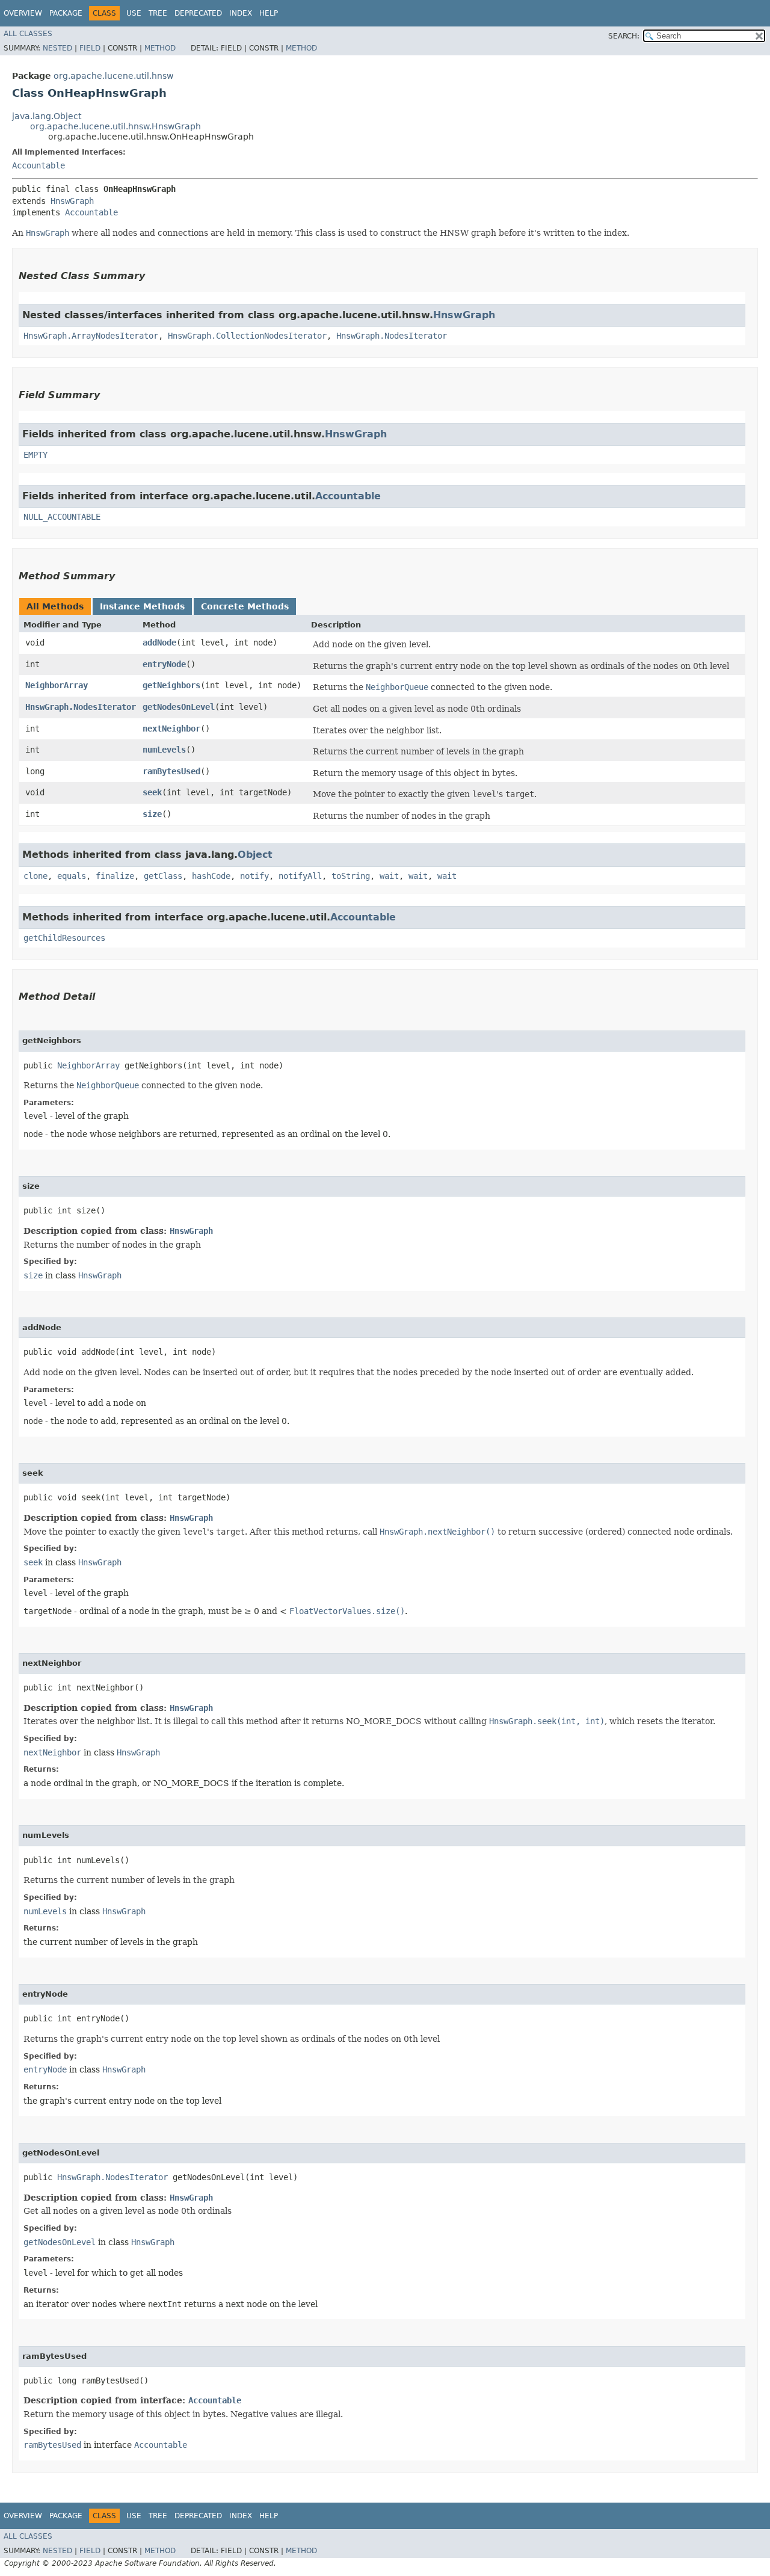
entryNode (164, 664)
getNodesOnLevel (179, 707)
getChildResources (64, 938)
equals (72, 876)
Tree (158, 13)
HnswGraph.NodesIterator (392, 336)
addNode (159, 642)
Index (241, 13)
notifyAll (300, 876)
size (152, 814)
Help (269, 13)
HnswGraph (72, 201)
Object (255, 855)
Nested (57, 48)
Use (134, 13)
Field (90, 48)
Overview (23, 13)
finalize (115, 876)
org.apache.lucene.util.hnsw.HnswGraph (115, 126)
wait (389, 876)
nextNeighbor (171, 729)
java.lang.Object (47, 116)
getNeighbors (171, 685)
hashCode (211, 876)
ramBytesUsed (171, 771)
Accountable (38, 165)
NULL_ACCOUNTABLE (62, 517)
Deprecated (198, 13)
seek (152, 792)
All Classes (28, 34)
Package (66, 13)
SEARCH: (624, 36)
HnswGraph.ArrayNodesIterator (91, 336)
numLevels (164, 750)
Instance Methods (142, 606)
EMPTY (35, 455)
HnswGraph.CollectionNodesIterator (247, 336)
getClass (163, 876)
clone (35, 876)
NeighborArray (57, 685)
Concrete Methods (245, 606)
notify (254, 876)
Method (160, 48)
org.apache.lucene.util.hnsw (113, 76)
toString (351, 876)
